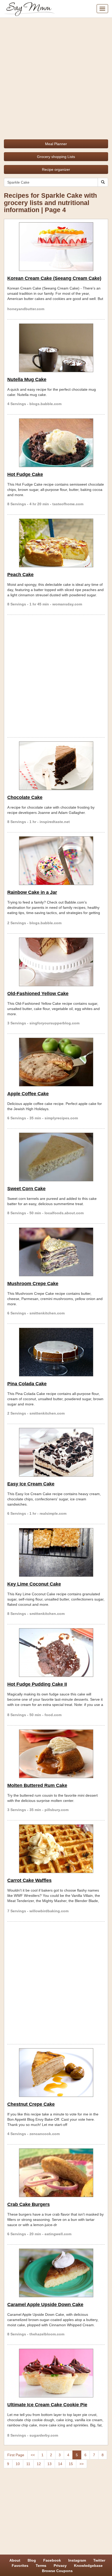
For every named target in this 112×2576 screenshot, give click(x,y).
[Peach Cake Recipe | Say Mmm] (56, 543)
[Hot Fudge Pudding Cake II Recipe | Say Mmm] (56, 1653)
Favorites (20, 2566)
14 (60, 2464)
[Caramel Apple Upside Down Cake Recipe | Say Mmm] (56, 2273)
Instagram (77, 2560)
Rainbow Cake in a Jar (32, 892)
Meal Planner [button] (56, 144)
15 (71, 2464)
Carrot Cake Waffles (29, 1880)
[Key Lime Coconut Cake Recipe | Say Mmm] (56, 1552)
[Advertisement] (56, 77)
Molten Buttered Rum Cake (37, 1785)
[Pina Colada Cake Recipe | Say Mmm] (56, 1352)
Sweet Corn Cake (26, 1189)
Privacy (60, 2566)
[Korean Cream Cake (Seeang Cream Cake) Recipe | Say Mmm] (56, 247)
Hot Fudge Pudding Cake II (37, 1684)
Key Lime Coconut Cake (34, 1584)
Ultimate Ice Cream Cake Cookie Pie (47, 2405)
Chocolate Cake (25, 797)
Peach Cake (20, 575)
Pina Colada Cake (27, 1384)
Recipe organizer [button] (56, 169)
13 (49, 2464)
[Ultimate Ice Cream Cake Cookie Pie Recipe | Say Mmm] (56, 2373)
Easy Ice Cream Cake (31, 1484)
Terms (41, 2566)
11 (28, 2464)
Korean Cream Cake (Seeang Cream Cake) (54, 278)
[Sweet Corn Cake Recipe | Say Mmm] (56, 1157)
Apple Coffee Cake (28, 1094)
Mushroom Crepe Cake (33, 1284)
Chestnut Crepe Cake (31, 2104)
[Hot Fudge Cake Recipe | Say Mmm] (56, 443)
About (15, 2560)
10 (18, 2464)
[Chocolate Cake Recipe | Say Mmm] (56, 766)
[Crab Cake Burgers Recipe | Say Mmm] (56, 2173)
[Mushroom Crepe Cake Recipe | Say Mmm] (56, 1252)
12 (39, 2464)
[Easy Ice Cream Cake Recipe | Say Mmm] (56, 1452)
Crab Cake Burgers (29, 2204)
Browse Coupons (57, 2571)
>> (82, 2464)
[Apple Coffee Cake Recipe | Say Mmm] (56, 1062)
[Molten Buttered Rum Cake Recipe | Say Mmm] (56, 1754)
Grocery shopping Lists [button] (56, 157)
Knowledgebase (88, 2566)
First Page (16, 2455)
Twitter (99, 2560)
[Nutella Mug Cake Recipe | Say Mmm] (56, 348)
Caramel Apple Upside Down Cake (45, 2305)
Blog (32, 2560)
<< (33, 2455)
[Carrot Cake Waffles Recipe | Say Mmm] (56, 1849)
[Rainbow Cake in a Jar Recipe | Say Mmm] (56, 861)
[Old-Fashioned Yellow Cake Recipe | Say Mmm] (56, 962)
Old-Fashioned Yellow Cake (38, 994)
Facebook (52, 2560)
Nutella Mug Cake (27, 379)
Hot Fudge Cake (25, 474)
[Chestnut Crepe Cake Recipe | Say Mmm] (56, 2073)
